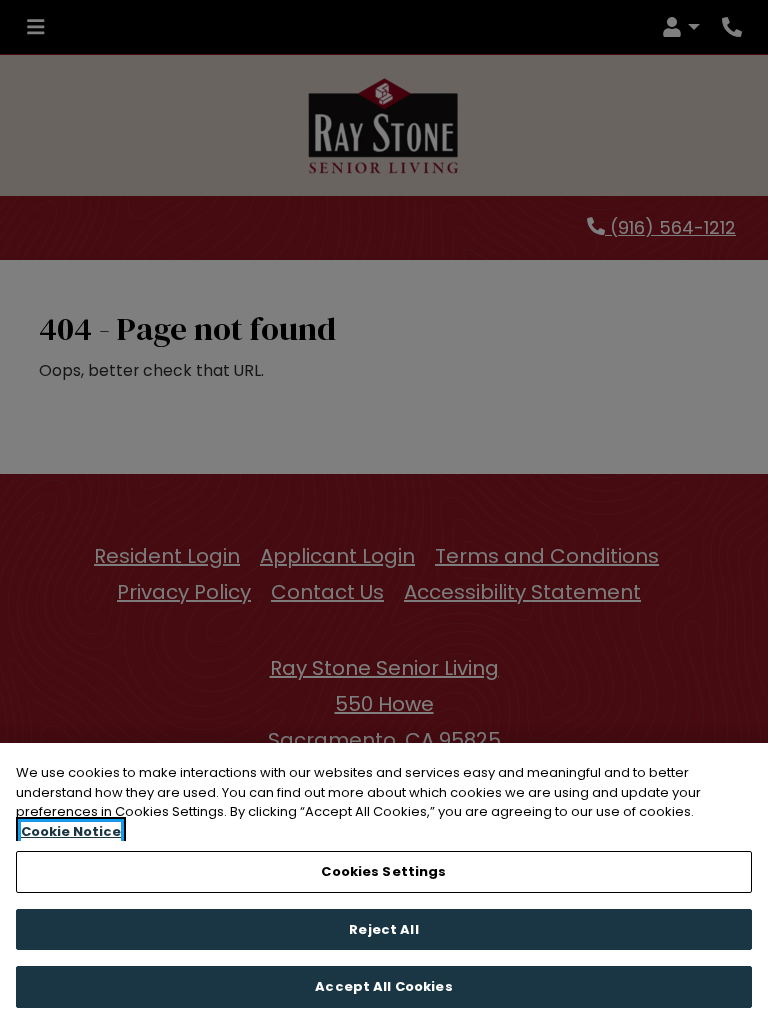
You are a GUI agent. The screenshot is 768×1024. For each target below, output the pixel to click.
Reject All (383, 929)
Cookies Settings (383, 871)
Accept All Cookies (383, 986)
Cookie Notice (71, 831)
